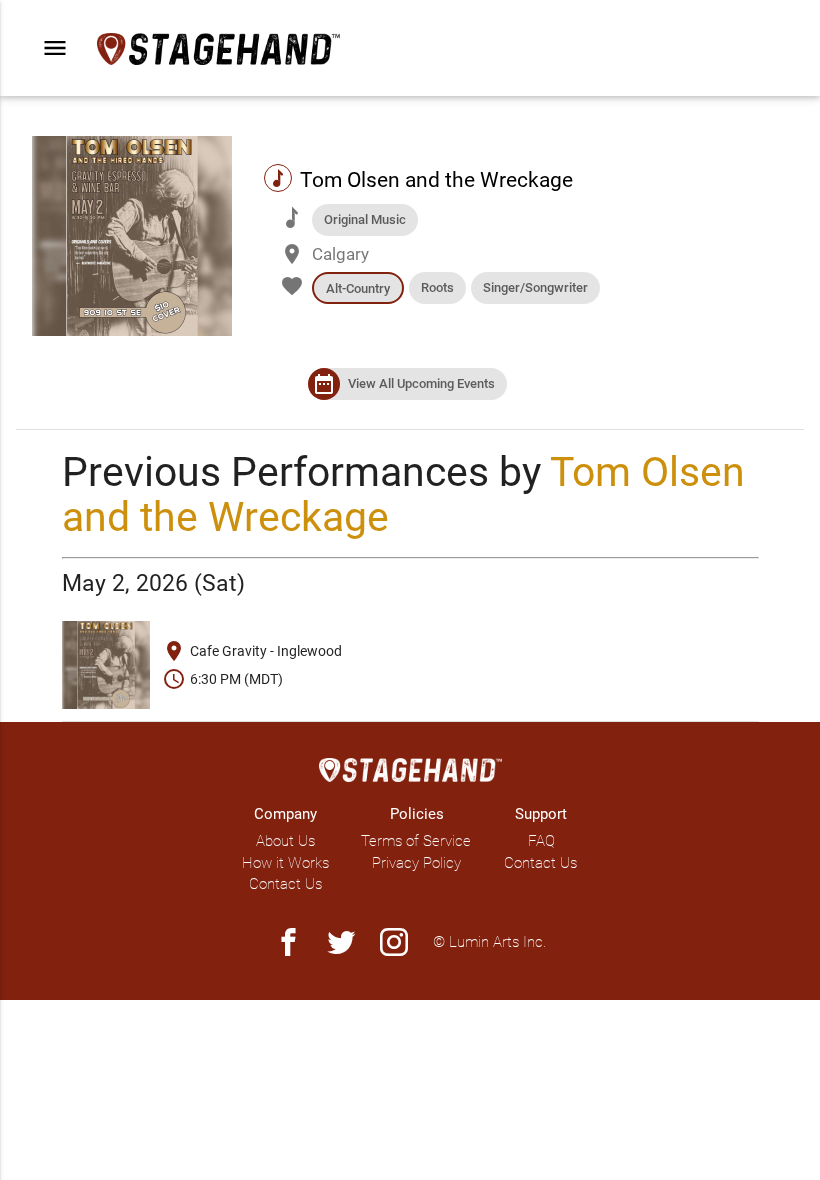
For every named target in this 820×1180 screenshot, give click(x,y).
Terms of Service (416, 841)
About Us (285, 841)
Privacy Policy (416, 863)
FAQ (541, 841)
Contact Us (285, 884)
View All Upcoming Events (421, 383)
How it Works (285, 863)
